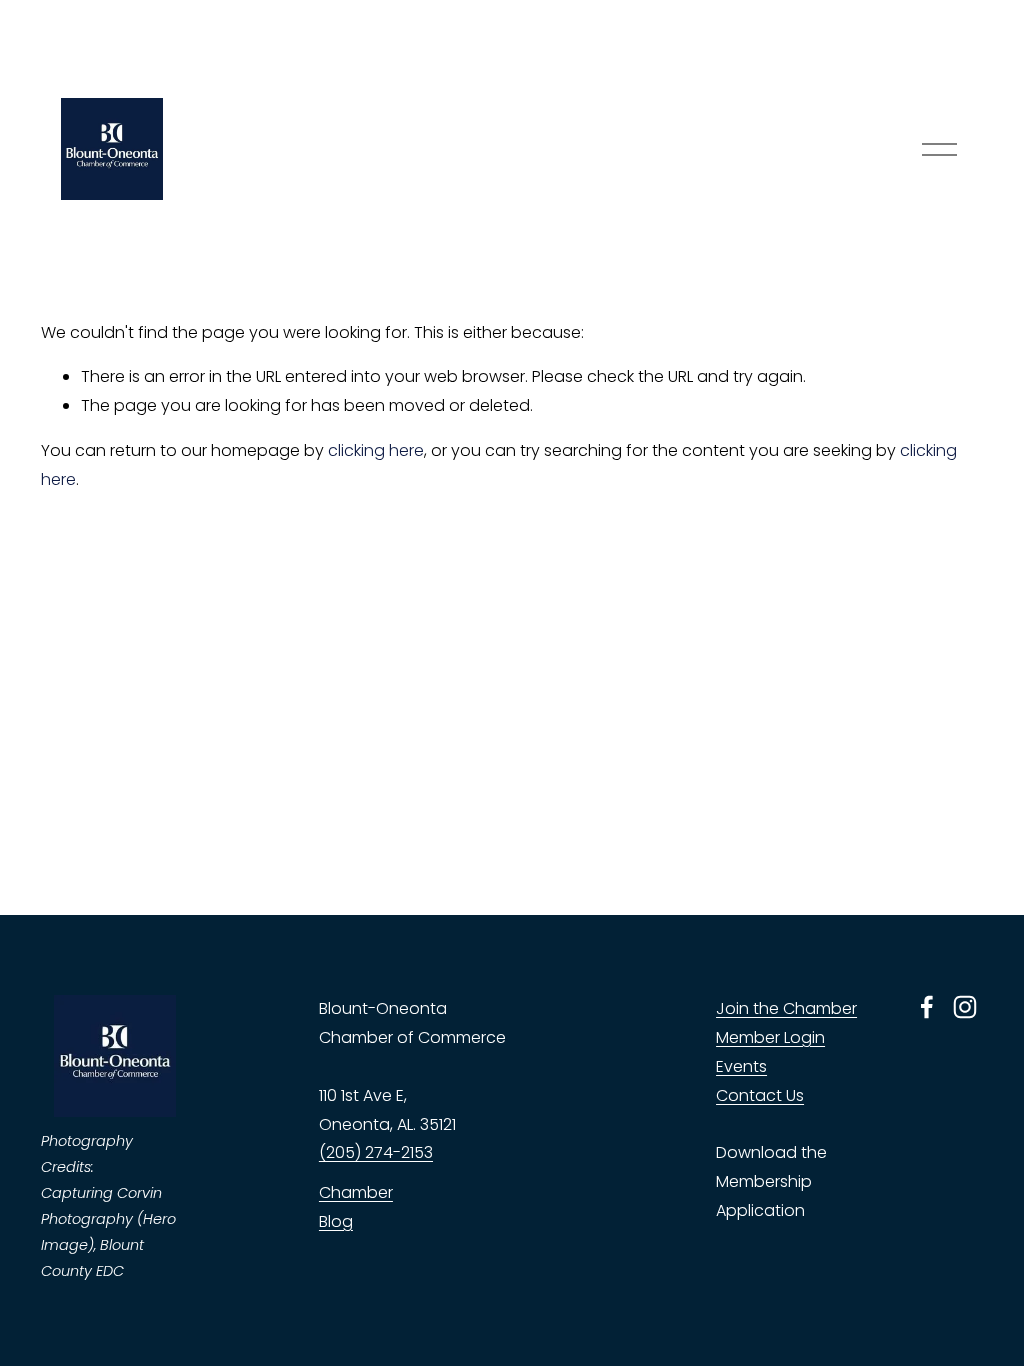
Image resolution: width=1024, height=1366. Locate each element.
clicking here (376, 450)
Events (741, 1066)
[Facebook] (927, 1007)
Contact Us (760, 1095)
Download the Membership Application (771, 1181)
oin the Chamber (791, 1008)
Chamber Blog (356, 1207)
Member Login (770, 1037)
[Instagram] (965, 1007)
